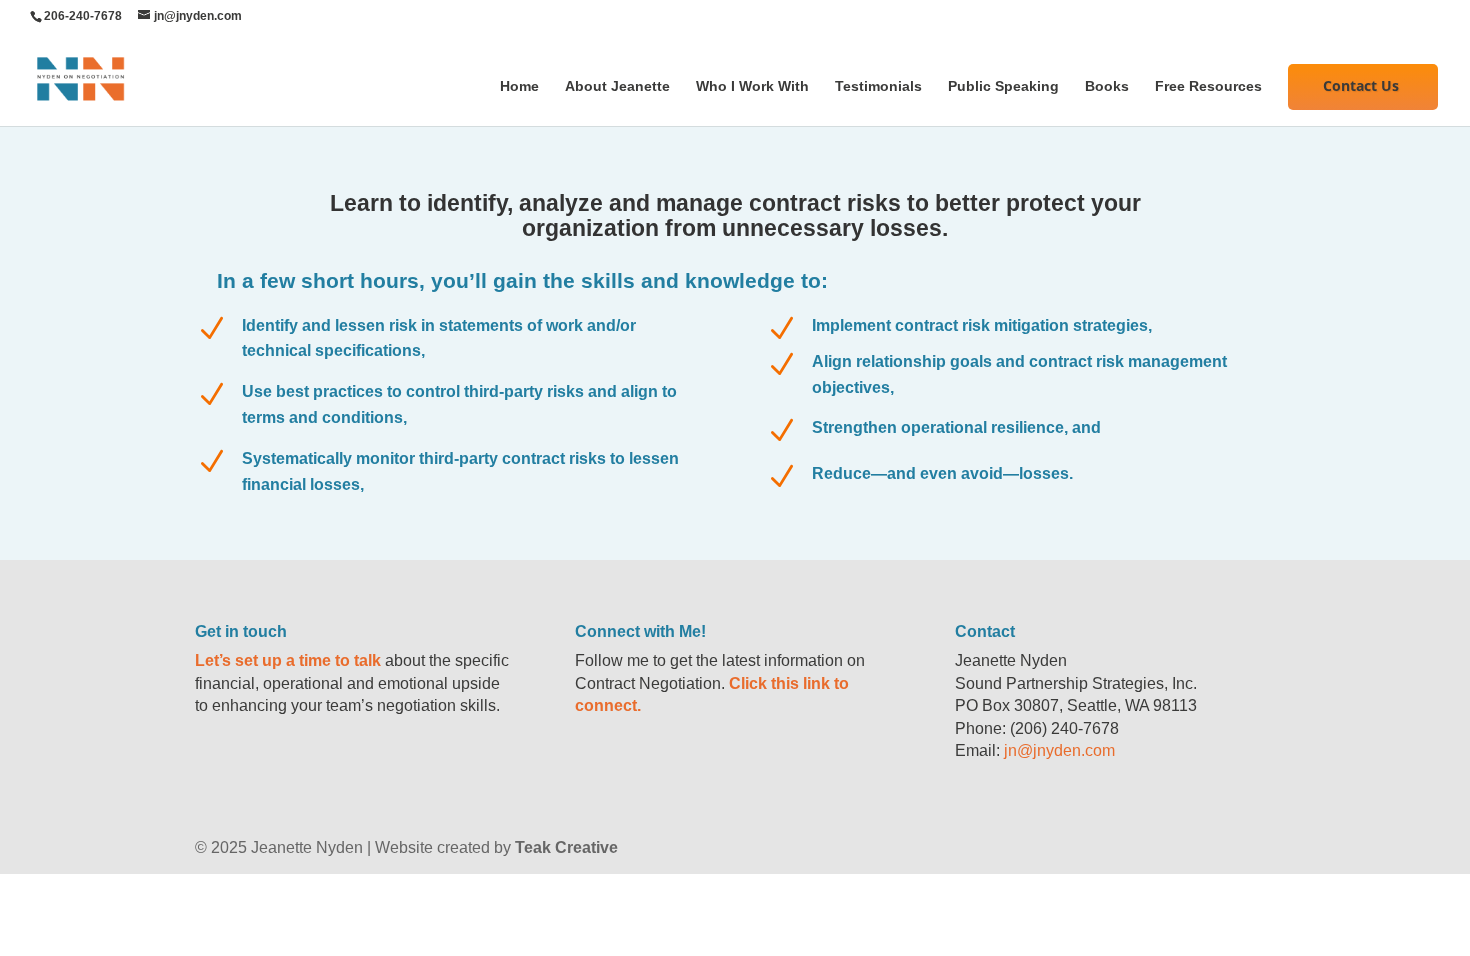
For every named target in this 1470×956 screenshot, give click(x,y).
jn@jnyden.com (1059, 750)
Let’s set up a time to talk (288, 660)
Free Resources (1208, 86)
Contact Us (1361, 85)
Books (1107, 86)
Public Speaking (1003, 86)
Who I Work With (752, 86)
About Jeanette (617, 86)
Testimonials (878, 86)
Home (519, 86)
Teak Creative (566, 847)
